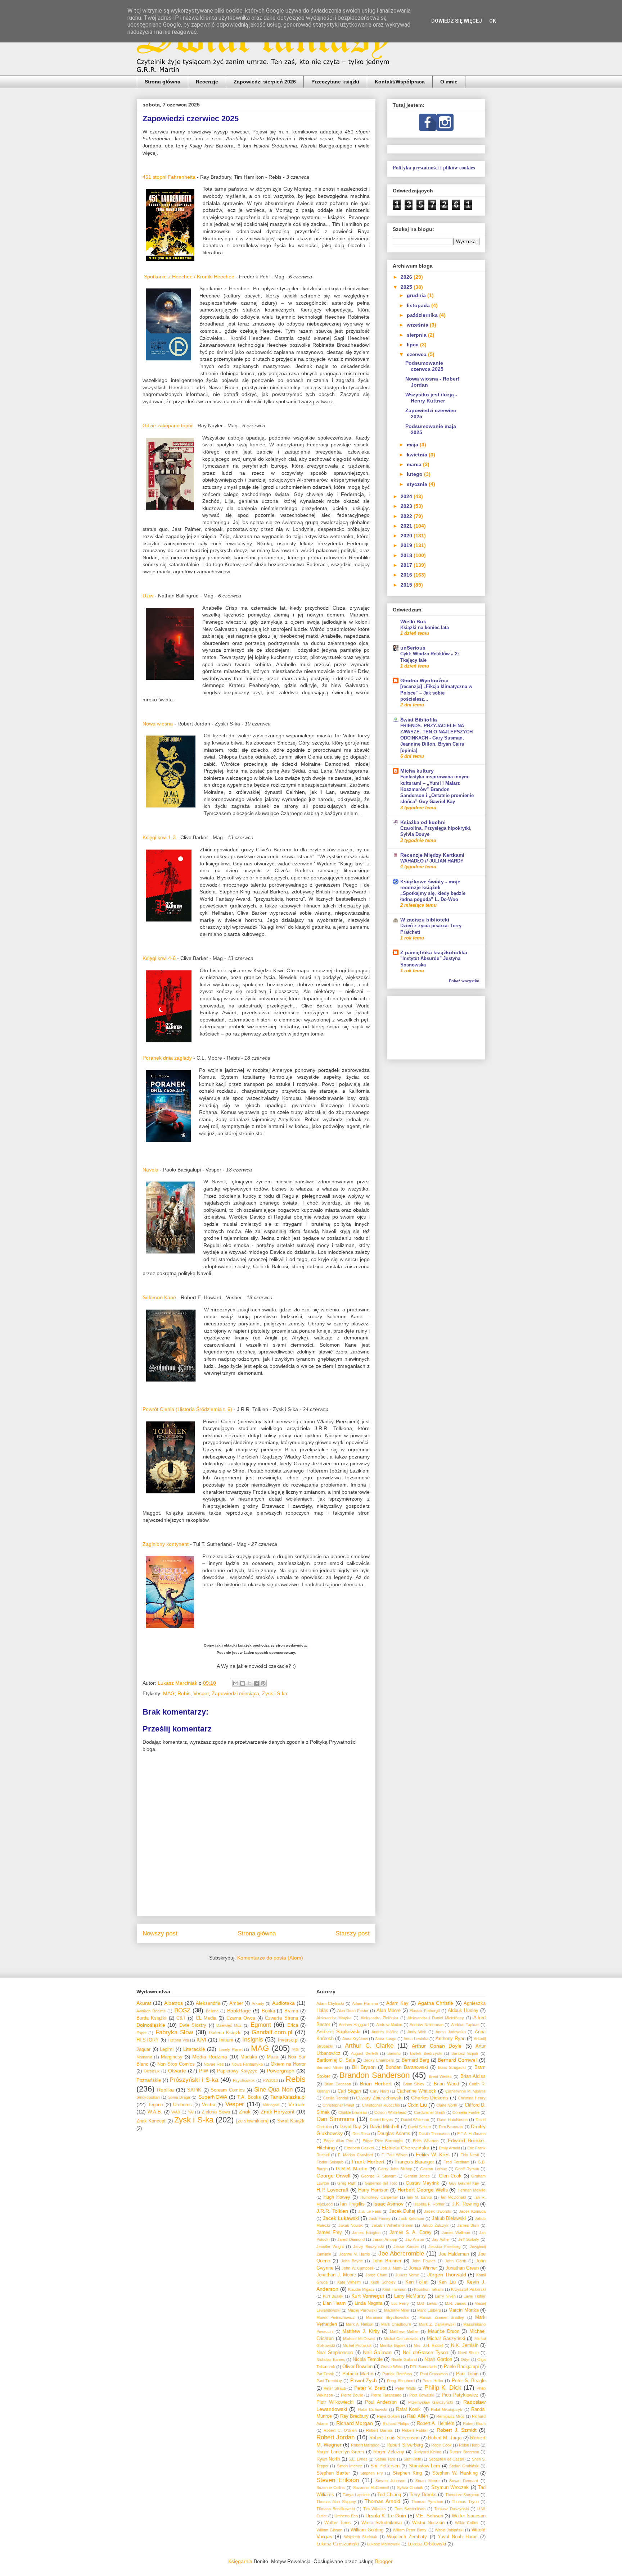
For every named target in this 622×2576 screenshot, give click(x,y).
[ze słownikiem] (252, 2121)
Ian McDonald (453, 2197)
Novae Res (214, 2064)
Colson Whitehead (390, 2112)
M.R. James (456, 2303)
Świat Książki (291, 2121)
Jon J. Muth (391, 2268)
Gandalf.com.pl (272, 2032)
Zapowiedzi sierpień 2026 (265, 82)
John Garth (455, 2261)
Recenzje (207, 82)
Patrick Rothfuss (397, 2374)
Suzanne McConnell (371, 2488)
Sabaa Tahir (386, 2459)
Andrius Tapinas (465, 2025)
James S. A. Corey (411, 2233)
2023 (407, 506)
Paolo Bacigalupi (461, 2367)
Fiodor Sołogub (330, 2162)
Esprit (141, 2033)
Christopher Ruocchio (381, 2105)
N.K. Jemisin (465, 2345)
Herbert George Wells (423, 2190)
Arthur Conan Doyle (437, 2046)
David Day (350, 2127)
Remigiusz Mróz (450, 2416)
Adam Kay (397, 2003)
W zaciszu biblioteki (425, 920)
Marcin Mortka (464, 2310)
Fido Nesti (470, 2155)
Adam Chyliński (330, 2003)
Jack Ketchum (411, 2218)
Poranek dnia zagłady (167, 1058)
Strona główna (163, 82)
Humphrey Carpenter (379, 2197)
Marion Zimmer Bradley (442, 2317)
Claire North (447, 2105)
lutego (415, 474)
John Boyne (352, 2261)
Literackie (194, 2049)
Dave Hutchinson (452, 2120)
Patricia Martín (358, 2374)
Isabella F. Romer (429, 2204)
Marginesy (172, 2057)
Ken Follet (416, 2282)
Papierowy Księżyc (237, 2071)
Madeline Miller (397, 2310)
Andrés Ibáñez (385, 2032)
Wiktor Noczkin (429, 2523)
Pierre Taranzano (386, 2395)
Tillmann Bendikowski (335, 2509)
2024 (407, 496)
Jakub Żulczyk (435, 2225)
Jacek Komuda (472, 2211)
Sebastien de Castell (447, 2459)
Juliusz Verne (407, 2275)
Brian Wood (446, 2084)
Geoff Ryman (467, 2169)
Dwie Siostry (193, 2025)
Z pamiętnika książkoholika (434, 952)
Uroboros (182, 2105)
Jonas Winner (423, 2268)
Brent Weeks (440, 2076)
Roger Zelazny (389, 2452)
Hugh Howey (337, 2197)
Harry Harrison (373, 2190)
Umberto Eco (346, 2516)
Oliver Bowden (357, 2367)
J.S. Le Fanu (370, 2211)
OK (493, 21)
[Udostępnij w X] (249, 1683)
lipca (413, 345)
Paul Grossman (434, 2374)
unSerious (413, 648)
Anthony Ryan (450, 2039)
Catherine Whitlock (416, 2091)
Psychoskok (244, 2080)
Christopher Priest (338, 2105)
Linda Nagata (368, 2303)
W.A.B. (155, 2112)
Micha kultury (417, 771)
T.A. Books (249, 2097)
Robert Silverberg (405, 2445)
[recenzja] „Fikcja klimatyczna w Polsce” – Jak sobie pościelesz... (436, 693)
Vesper (201, 1693)
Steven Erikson (338, 2480)
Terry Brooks (423, 2495)
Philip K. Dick (443, 2388)
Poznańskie (149, 2080)
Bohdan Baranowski (407, 2067)
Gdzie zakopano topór (168, 425)
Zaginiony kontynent (166, 1544)
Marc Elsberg (429, 2310)
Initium (226, 2040)
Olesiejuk (152, 2071)
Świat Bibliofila (419, 720)
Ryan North (328, 2459)
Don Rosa (361, 2134)
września (418, 325)
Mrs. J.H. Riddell (428, 2345)
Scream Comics (227, 2090)
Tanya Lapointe (356, 2495)
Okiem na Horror (288, 2064)
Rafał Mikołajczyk (447, 2409)
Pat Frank (325, 2374)
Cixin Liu (417, 2105)
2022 (407, 516)
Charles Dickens (430, 2098)
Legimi (167, 2049)
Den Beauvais (451, 2127)
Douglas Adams (394, 2134)
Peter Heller (433, 2381)
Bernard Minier (330, 2067)
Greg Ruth (347, 2183)
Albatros (173, 2003)
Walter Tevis (338, 2523)
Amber (236, 2003)
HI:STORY (148, 2040)
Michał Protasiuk (357, 2345)
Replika (165, 2090)
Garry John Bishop (395, 2169)
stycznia (418, 484)
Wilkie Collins (467, 2523)
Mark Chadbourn (396, 2324)
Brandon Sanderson (375, 2075)
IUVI (201, 2040)
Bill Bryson (364, 2067)
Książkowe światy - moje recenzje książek (430, 884)
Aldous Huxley (463, 2011)
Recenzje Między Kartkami (432, 855)
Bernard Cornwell (458, 2060)
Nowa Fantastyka (247, 2064)
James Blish (468, 2225)
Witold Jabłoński (449, 2530)
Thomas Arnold (382, 2501)
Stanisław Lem (424, 2466)
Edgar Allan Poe (338, 2141)
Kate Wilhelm (349, 2282)
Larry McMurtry (410, 2296)
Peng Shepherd (401, 2381)
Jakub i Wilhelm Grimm (392, 2225)
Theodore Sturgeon (462, 2495)
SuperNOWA (213, 2097)
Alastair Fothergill (425, 2011)
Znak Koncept (151, 2121)
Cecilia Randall (336, 2098)
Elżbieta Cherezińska (405, 2148)
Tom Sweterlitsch (410, 2509)
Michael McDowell (359, 2339)
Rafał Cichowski (373, 2409)
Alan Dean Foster (353, 2011)
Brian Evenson (338, 2084)
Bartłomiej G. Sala (336, 2060)
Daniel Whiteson (415, 2120)
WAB (176, 2112)
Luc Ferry (400, 2303)
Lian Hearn (334, 2303)
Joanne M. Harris (355, 2254)
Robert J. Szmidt (457, 2430)
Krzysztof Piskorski (468, 2289)
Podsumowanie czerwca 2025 (424, 366)
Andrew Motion (389, 2025)
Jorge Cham (376, 2275)
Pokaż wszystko (464, 981)
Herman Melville (472, 2190)
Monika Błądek (393, 2345)
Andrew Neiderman (427, 2025)
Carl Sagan (349, 2091)
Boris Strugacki (452, 2067)
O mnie (449, 82)
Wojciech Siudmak (361, 2537)
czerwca (417, 354)
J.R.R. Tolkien (332, 2211)
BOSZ (182, 2010)
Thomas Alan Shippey (336, 2502)
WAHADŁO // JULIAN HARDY (432, 861)
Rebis (184, 1693)
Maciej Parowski (362, 2310)
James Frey (329, 2233)
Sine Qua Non (273, 2090)
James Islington (366, 2233)
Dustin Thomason (434, 2134)
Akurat (144, 2003)
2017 (407, 565)
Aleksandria (208, 2003)
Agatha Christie (436, 2003)
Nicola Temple (368, 2359)
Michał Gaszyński (446, 2339)
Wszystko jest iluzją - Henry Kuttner (431, 398)
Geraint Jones (417, 2176)
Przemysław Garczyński (431, 2402)
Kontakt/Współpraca (400, 82)
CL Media (206, 2018)
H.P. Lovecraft (332, 2190)
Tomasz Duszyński (451, 2509)
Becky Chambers (379, 2060)
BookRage (239, 2011)
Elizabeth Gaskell (359, 2148)
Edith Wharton (426, 2141)
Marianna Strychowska (387, 2317)
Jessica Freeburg (444, 2247)
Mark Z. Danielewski (437, 2324)
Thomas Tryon (465, 2502)
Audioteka (283, 2003)
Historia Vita (178, 2040)
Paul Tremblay (329, 2381)
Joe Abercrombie (401, 2254)
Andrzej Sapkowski (338, 2031)
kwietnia (418, 455)
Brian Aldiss (473, 2076)
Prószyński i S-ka (194, 2080)
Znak (245, 2112)
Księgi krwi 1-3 (159, 837)
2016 (407, 575)
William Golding (367, 2530)
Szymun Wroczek (450, 2488)
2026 (407, 277)
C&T (181, 2018)
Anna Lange (386, 2039)
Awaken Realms (151, 2011)
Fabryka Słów (174, 2032)
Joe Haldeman (454, 2254)
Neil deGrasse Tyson (425, 2353)
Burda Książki (151, 2018)
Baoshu (394, 2053)
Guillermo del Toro (381, 2183)
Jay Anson (415, 2239)
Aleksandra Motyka (334, 2018)
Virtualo (297, 2104)
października (423, 315)
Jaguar (143, 2049)
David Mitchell (384, 2127)
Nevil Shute (468, 2353)
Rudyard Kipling (428, 2452)
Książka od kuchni (423, 822)
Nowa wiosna (158, 724)
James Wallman (456, 2233)
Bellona (212, 2011)
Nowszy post (160, 1933)
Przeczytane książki (335, 82)
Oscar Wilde (392, 2367)
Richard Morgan (355, 2423)
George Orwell (333, 2176)
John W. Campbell (357, 2268)
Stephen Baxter (333, 2473)
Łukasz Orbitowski (427, 2544)
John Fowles (423, 2261)
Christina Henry (472, 2098)
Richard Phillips (396, 2423)
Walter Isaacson (469, 2516)
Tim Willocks (375, 2509)
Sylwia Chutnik (410, 2488)
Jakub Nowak (351, 2225)
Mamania (144, 2057)
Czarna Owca (241, 2018)
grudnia (417, 295)
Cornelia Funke (466, 2112)
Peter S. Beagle (469, 2381)
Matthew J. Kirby (361, 2331)
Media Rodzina (210, 2057)
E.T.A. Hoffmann (471, 2134)
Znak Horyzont (278, 2112)
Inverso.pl (288, 2040)
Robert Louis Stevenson (395, 2438)
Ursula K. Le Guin (386, 2516)
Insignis (253, 2040)
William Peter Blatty (410, 2530)
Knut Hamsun (394, 2289)
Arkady (258, 2003)
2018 (407, 555)
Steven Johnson (390, 2481)
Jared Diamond (351, 2239)
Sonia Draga (179, 2097)
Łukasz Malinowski (384, 2544)
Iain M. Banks (419, 2197)
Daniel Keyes (381, 2120)
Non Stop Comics (176, 2064)
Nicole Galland (404, 2359)
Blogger (384, 2561)
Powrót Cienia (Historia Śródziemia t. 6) (187, 1409)
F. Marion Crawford (355, 2155)
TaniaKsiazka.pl (288, 2097)
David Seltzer (420, 2127)
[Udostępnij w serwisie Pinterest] (263, 1683)
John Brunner (387, 2261)
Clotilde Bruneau (353, 2112)
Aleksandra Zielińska (379, 2018)
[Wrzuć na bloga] (243, 1683)
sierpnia (417, 335)
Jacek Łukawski (341, 2218)
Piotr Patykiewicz (460, 2395)
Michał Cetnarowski (401, 2339)
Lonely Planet (231, 2049)
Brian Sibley (414, 2084)
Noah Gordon (438, 2359)
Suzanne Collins (331, 2488)
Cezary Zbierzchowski (379, 2098)
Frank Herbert (368, 2162)
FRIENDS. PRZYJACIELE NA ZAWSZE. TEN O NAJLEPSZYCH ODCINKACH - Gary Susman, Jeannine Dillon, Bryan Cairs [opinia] (436, 738)
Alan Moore (389, 2011)
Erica (293, 2025)
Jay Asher (441, 2239)
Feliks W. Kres (433, 2154)
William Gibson (329, 2530)
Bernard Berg (415, 2060)
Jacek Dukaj (402, 2211)
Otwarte (177, 2071)
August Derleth (364, 2053)
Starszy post (353, 1933)
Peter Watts (406, 2388)
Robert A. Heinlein (436, 2423)
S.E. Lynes (358, 2459)
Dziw (148, 596)
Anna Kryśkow (355, 2039)
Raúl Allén (418, 2416)
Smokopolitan (148, 2097)
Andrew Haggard (354, 2025)
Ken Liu (447, 2282)
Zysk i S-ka (275, 1693)
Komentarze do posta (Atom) (270, 1958)
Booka (268, 2011)
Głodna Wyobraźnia (424, 681)
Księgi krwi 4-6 (159, 958)
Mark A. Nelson (360, 2324)
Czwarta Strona (281, 2018)
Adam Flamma (365, 2003)
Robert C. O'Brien (340, 2430)
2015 (407, 585)
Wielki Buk (413, 622)
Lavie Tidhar (475, 2296)
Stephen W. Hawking (455, 2473)
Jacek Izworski (438, 2211)
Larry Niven (445, 2296)
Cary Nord (379, 2091)
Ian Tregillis (352, 2204)
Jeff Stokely (469, 2239)
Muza (272, 2057)
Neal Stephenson (335, 2353)
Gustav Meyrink (423, 2183)
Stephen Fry (372, 2473)
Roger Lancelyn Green (340, 2452)
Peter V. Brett (370, 2388)
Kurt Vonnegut (368, 2296)
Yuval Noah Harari (458, 2537)
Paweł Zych (364, 2380)
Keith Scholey (383, 2282)
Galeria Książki (225, 2033)
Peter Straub (335, 2388)
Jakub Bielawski (449, 2218)
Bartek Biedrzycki (426, 2053)
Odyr (465, 2359)
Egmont (261, 2025)
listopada (419, 305)
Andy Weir (417, 2032)
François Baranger (415, 2162)
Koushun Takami (429, 2289)
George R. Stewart (378, 2176)
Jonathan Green (462, 2268)
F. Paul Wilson (395, 2155)
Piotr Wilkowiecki (335, 2402)
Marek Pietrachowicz (336, 2317)
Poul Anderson (381, 2402)
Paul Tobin (467, 2374)
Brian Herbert (376, 2084)
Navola (150, 1170)
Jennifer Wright (330, 2247)
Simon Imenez (350, 2466)
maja (413, 445)
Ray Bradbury (354, 2416)
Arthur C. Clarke (369, 2046)
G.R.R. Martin (352, 2168)
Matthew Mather (404, 2331)
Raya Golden (388, 2416)
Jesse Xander (406, 2247)
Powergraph (281, 2071)
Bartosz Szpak (465, 2053)
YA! (191, 2112)
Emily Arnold (449, 2148)
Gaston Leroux (433, 2169)
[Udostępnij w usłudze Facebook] (256, 1683)
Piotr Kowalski (422, 2395)
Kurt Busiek (333, 2296)
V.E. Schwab (429, 2516)
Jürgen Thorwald (447, 2275)
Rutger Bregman (464, 2452)
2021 (407, 526)
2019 (407, 545)
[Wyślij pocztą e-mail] (236, 1683)
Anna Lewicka (416, 2039)
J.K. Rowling (465, 2204)
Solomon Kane (159, 1297)
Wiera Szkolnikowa (382, 2523)
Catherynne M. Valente (465, 2091)
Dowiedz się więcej (457, 21)
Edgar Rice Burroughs (383, 2141)
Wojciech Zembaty (407, 2537)
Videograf (271, 2105)
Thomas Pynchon (427, 2502)
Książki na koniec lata (425, 627)
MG (296, 2049)
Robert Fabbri (415, 2430)
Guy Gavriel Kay (464, 2183)
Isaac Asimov (388, 2204)
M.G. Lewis (427, 2303)
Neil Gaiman (377, 2352)
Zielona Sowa (216, 2112)
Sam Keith (412, 2459)
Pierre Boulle (352, 2395)
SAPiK (194, 2090)
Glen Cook (450, 2176)
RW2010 (270, 2080)
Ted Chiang (389, 2495)
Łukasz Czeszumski (338, 2544)
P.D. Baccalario (423, 2367)
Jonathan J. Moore (336, 2275)
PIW (204, 2071)
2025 (407, 287)
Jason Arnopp (385, 2239)
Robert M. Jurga (445, 2438)
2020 (407, 536)
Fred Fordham (456, 2162)
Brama (291, 2011)
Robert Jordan (335, 2437)
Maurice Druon (444, 2331)
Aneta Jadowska (451, 2032)
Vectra (209, 2105)
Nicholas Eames (331, 2359)
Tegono (155, 2105)
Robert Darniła (379, 2430)
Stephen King (407, 2473)
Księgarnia (240, 2561)
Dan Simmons (335, 2119)
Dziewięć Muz (229, 2025)
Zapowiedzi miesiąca (235, 1693)
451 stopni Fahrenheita (169, 177)
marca (415, 464)
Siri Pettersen (385, 2466)
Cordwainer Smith (429, 2112)
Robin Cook (441, 2445)
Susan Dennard (464, 2481)
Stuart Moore (427, 2481)
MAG (169, 1693)
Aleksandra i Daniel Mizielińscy (436, 2018)
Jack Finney (380, 2218)
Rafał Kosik (408, 2409)
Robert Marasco (365, 2445)
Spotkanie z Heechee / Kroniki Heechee (189, 277)
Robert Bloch (474, 2423)
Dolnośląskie (151, 2025)
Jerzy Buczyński (368, 2247)
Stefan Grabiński (464, 2466)
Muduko (249, 2057)
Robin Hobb (469, 2445)
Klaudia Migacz (361, 2289)
